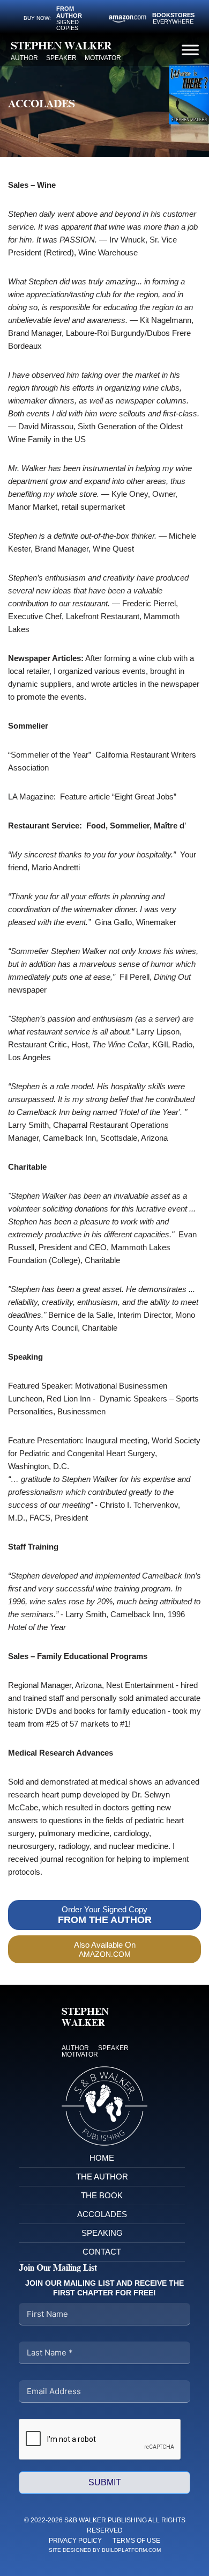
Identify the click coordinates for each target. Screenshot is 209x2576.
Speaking (102, 2233)
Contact (102, 2252)
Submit (105, 2482)
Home (102, 2158)
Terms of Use (136, 2541)
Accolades (102, 2214)
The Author (102, 2177)
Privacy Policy (75, 2541)
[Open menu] (190, 50)
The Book (102, 2195)
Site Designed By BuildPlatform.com (105, 2550)
